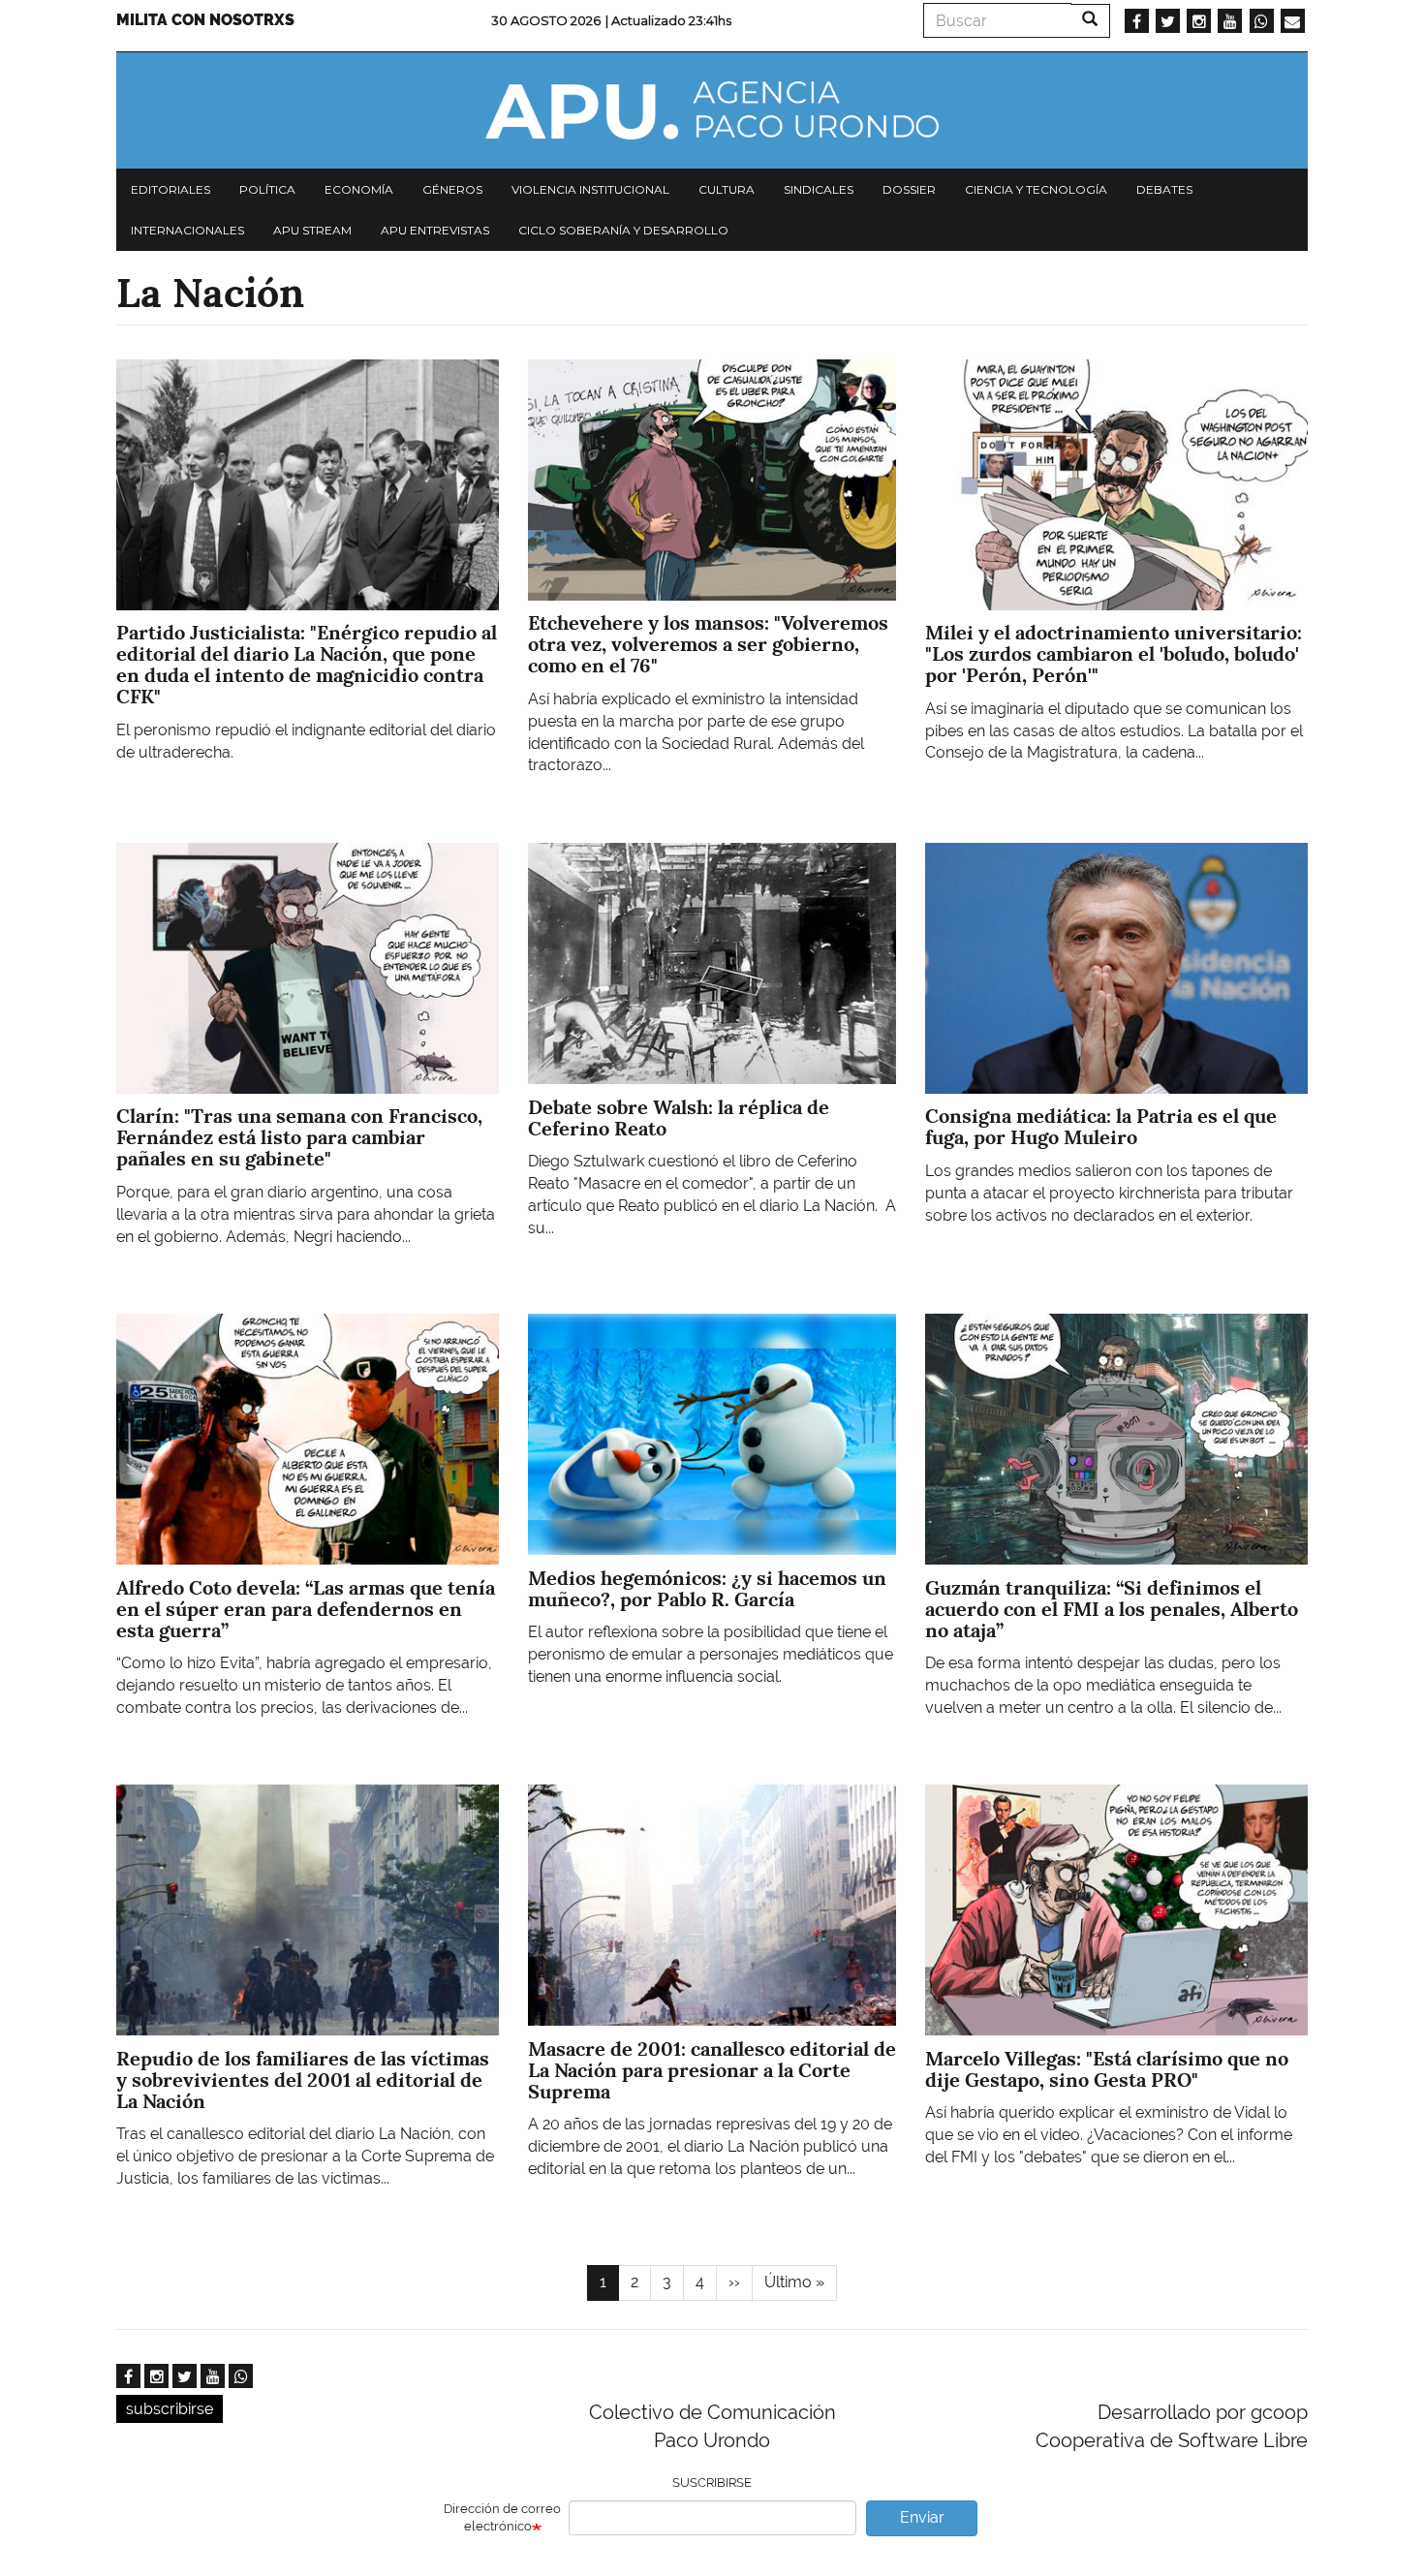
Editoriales (170, 189)
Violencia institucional (590, 189)
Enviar (922, 2517)
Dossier (909, 189)
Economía (359, 189)
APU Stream (312, 230)
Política (267, 189)
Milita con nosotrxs (205, 20)
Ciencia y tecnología (1036, 189)
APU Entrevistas (435, 230)
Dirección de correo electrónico (502, 2518)
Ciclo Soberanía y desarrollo (623, 230)
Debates (1164, 189)
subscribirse (170, 2409)
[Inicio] (712, 110)
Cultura (727, 189)
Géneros (452, 189)
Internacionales (187, 230)
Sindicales (819, 189)
